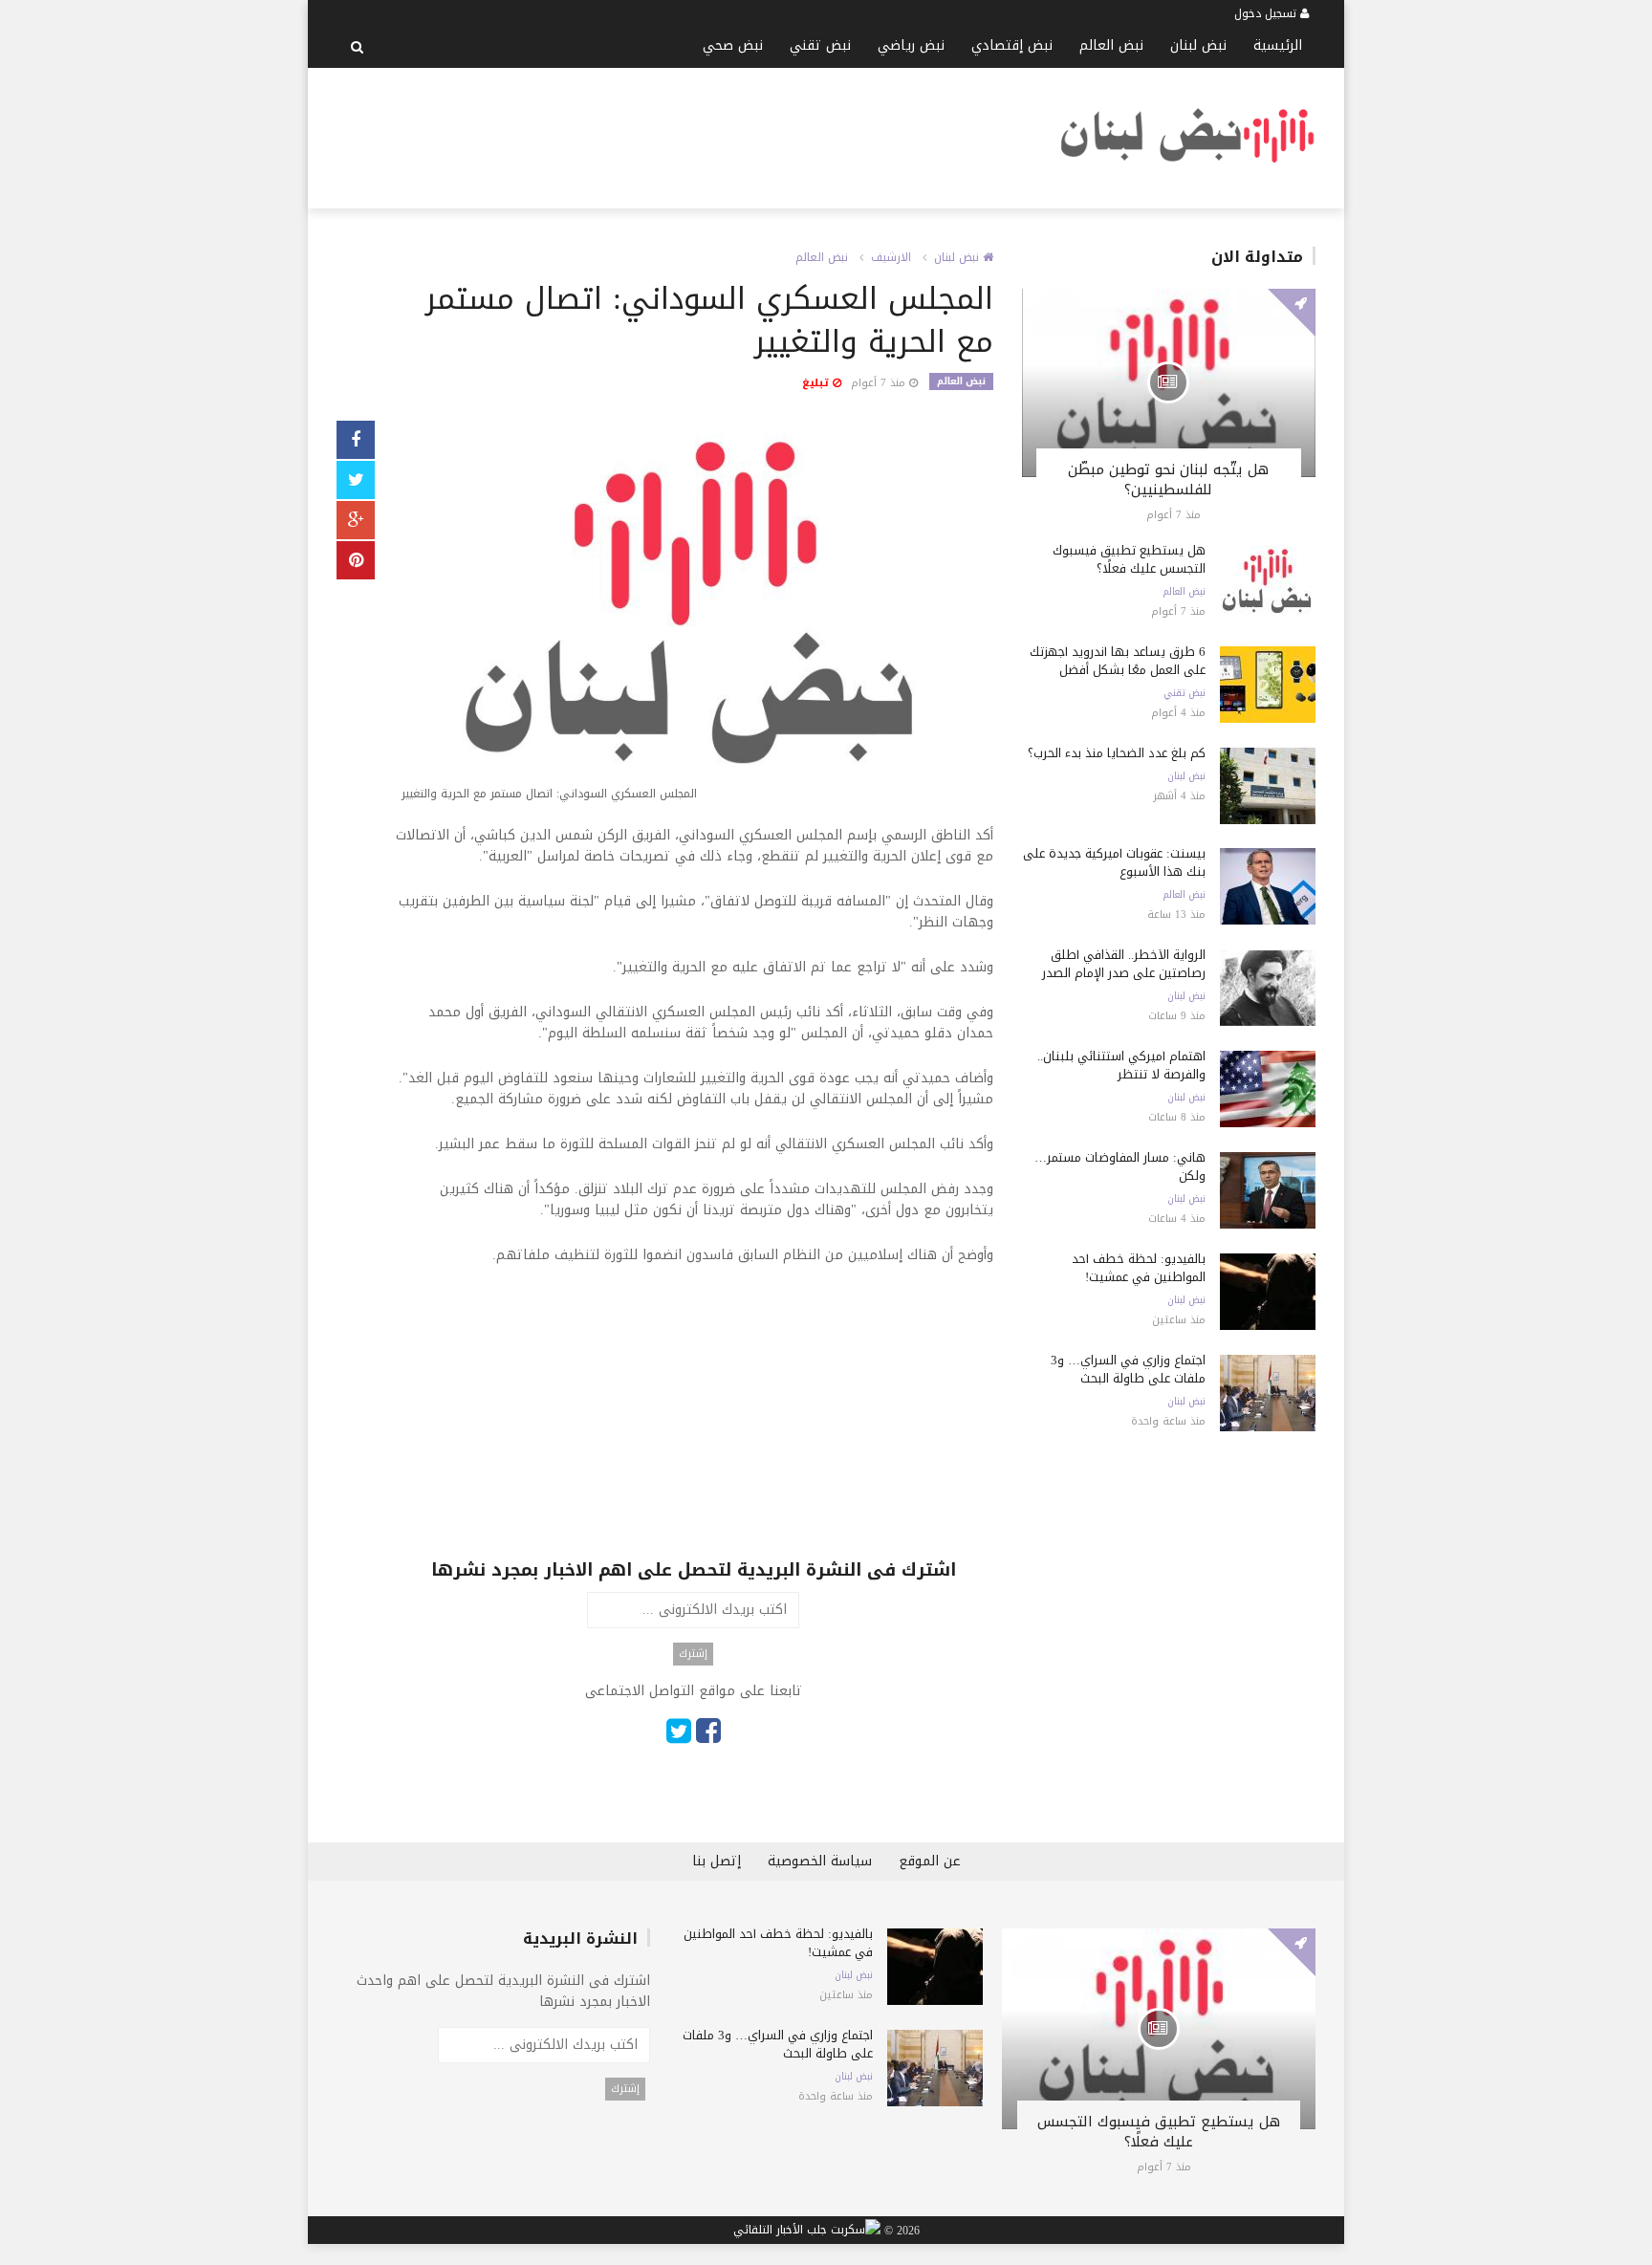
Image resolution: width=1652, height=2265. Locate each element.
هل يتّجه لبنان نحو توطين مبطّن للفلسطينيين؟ (1168, 479)
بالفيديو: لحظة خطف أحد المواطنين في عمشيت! (1139, 1268)
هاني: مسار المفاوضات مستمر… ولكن (1120, 1166)
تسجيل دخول (1267, 13)
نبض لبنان (1198, 45)
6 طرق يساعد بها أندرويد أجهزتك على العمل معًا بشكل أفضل (1118, 661)
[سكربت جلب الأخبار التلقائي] (807, 2231)
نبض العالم (1111, 45)
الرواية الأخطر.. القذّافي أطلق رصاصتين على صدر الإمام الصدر (1124, 964)
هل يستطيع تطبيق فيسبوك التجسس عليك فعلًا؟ (1129, 559)
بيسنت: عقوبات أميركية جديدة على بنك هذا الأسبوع (1114, 862)
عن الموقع (930, 1861)
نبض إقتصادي (1012, 45)
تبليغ (817, 383)
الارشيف (891, 257)
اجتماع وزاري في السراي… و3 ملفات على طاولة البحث (1128, 1369)
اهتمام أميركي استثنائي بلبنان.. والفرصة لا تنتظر (1121, 1065)
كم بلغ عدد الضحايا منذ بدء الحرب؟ (1117, 753)
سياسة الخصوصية (820, 1861)
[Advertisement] (685, 135)
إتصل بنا (717, 1861)
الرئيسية (1278, 45)
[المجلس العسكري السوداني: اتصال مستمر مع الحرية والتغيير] (694, 615)
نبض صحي (733, 45)
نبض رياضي (911, 45)
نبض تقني (820, 45)
